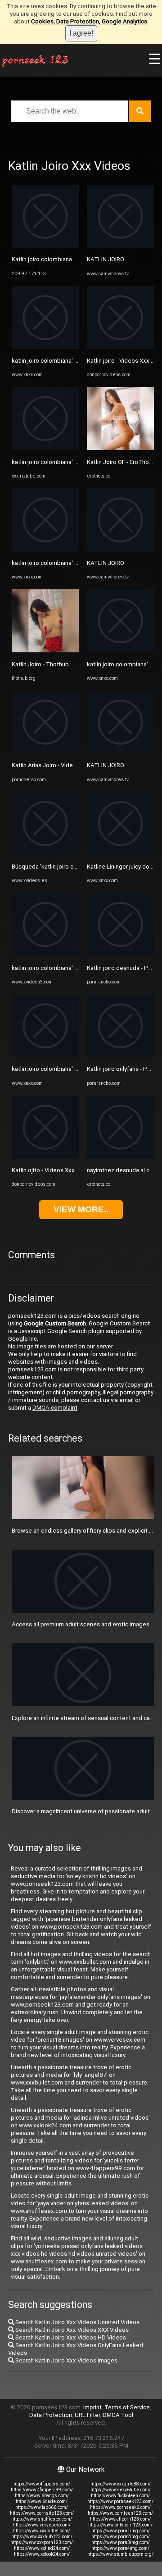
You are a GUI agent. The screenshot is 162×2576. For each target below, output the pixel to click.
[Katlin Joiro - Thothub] (45, 650)
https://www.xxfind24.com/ (42, 2548)
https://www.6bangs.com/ (42, 2496)
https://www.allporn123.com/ (120, 2519)
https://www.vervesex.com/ (42, 2525)
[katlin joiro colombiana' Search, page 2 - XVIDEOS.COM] (45, 954)
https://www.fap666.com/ (42, 2507)
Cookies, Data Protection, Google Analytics (89, 21)
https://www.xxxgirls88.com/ (121, 2484)
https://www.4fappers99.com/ (42, 2490)
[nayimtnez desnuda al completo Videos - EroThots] (120, 1157)
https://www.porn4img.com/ (120, 2548)
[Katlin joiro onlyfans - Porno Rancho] (120, 1055)
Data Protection (51, 2415)
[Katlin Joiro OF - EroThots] (120, 448)
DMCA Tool (118, 2415)
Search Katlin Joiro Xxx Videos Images (66, 2360)
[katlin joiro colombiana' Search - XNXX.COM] (45, 347)
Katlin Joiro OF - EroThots (121, 462)
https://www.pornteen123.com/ (120, 2513)
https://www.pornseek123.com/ (120, 2501)
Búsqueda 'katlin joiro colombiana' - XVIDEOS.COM (78, 867)
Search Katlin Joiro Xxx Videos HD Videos (70, 2337)
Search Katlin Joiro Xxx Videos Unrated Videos (77, 2322)
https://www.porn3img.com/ (121, 2542)
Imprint (92, 2407)
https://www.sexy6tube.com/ (121, 2490)
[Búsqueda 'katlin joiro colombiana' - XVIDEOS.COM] (45, 853)
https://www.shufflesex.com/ (42, 2519)
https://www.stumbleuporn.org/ (120, 2554)
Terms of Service (127, 2407)
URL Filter (87, 2415)
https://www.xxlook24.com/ (42, 2554)
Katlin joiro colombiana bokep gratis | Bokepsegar (78, 259)
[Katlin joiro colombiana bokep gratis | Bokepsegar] (45, 246)
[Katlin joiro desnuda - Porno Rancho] (120, 954)
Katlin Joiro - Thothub (40, 664)
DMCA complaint (55, 1408)
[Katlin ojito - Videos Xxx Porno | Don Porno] (45, 1157)
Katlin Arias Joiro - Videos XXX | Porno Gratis (70, 765)
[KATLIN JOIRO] (120, 246)
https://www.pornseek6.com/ (120, 2507)
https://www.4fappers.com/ (42, 2484)
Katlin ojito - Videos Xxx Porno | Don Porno (68, 1170)
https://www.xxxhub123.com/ (42, 2537)
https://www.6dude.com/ (42, 2501)
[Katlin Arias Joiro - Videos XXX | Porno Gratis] (45, 752)
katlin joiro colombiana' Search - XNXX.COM (69, 361)
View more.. (81, 1209)
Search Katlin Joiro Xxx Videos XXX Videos (71, 2330)
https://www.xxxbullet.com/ (42, 2531)
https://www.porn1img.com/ (121, 2531)
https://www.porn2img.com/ (121, 2537)
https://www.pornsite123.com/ (42, 2513)
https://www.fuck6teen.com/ (120, 2496)
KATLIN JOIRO (106, 259)
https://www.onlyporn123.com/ (120, 2525)
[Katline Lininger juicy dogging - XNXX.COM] (120, 853)
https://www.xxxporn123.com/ (42, 2542)
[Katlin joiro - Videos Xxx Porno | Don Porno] (120, 347)
